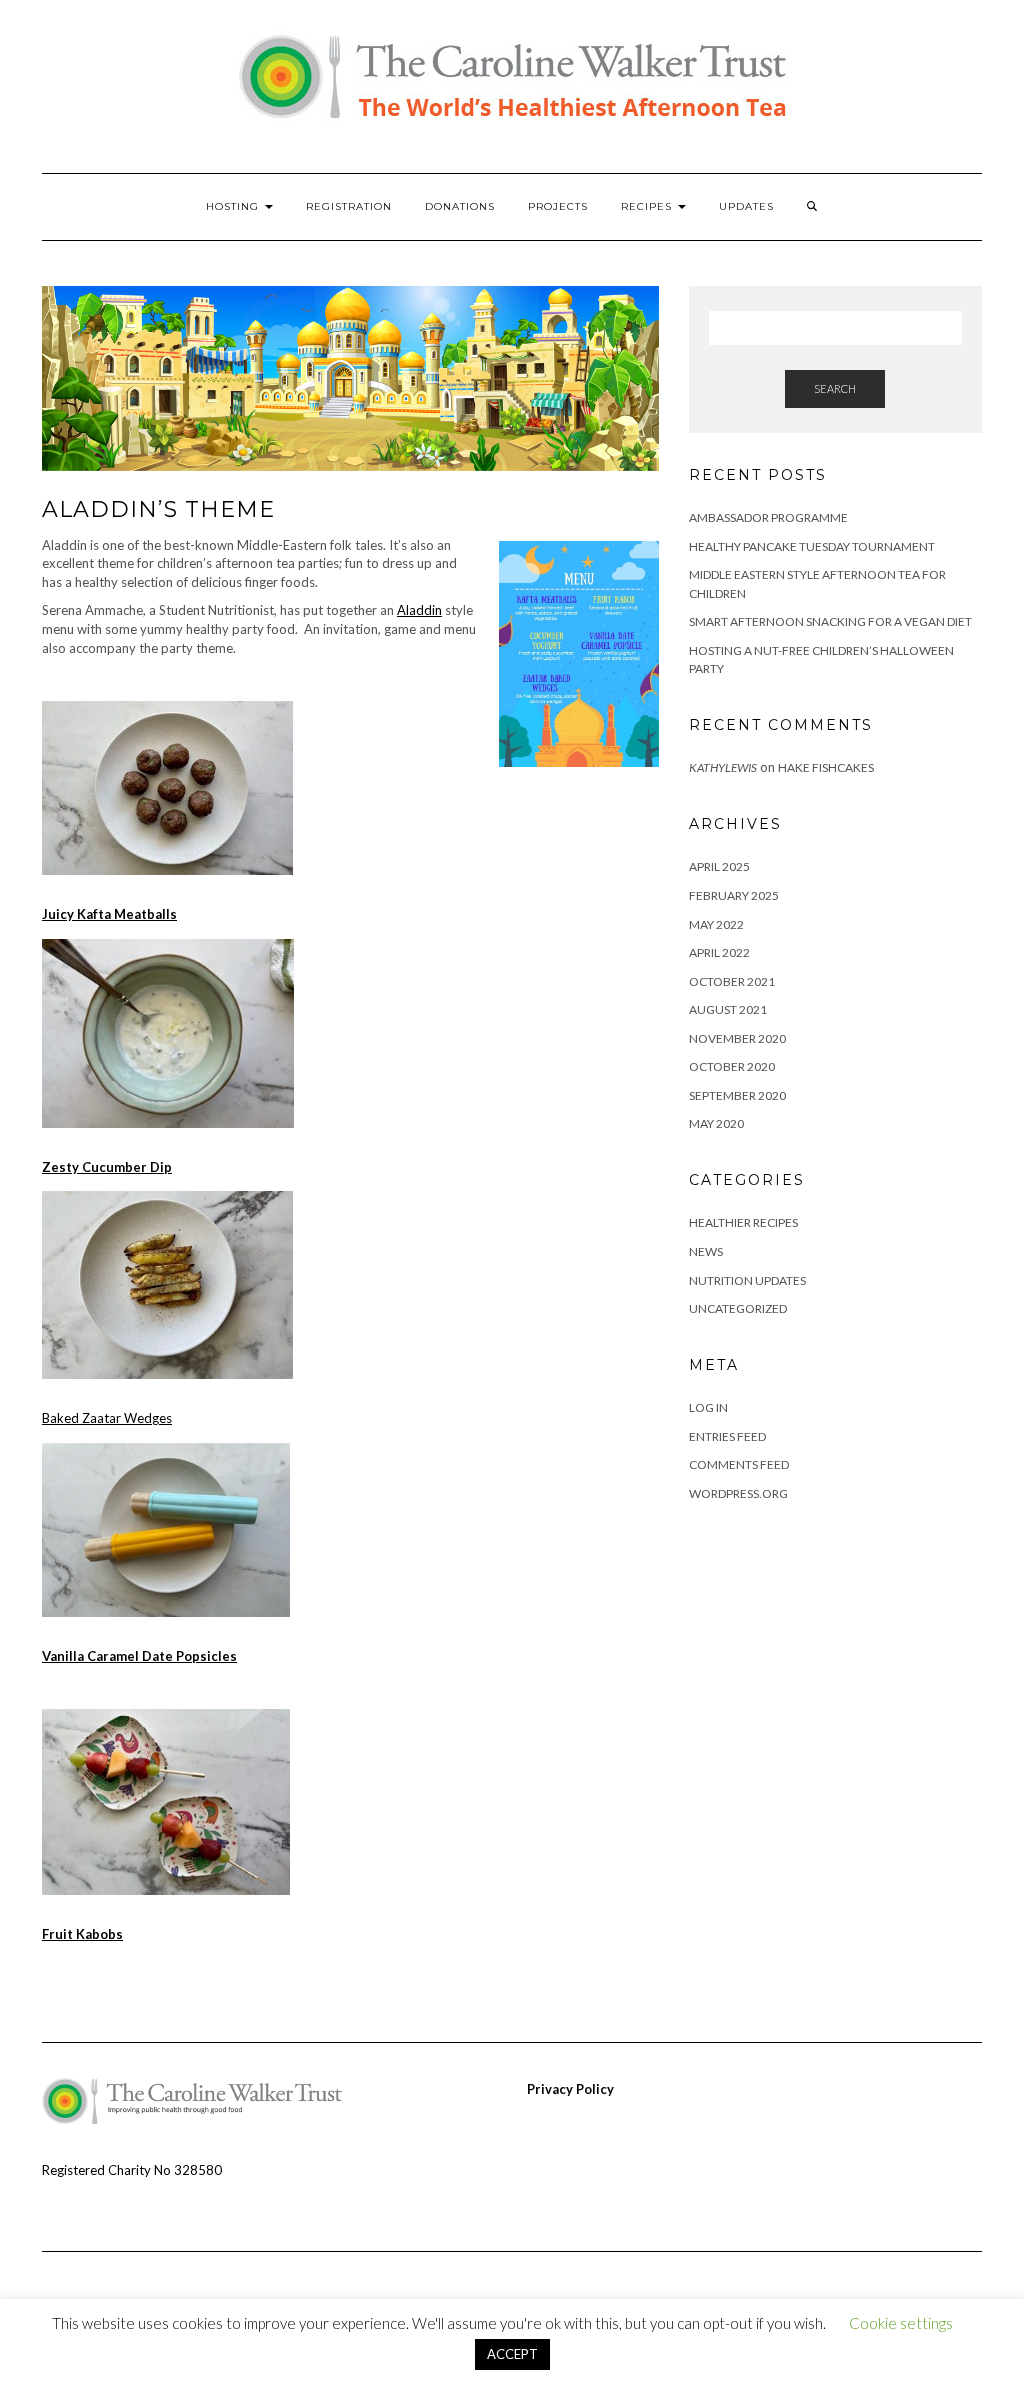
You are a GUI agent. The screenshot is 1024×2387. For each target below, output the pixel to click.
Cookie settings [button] (901, 2323)
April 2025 (719, 866)
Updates (746, 206)
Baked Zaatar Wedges (107, 1418)
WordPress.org (738, 1493)
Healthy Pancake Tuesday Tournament (812, 546)
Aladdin (419, 610)
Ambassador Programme (768, 517)
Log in (708, 1407)
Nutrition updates (747, 1280)
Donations (460, 206)
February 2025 (734, 895)
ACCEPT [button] (512, 2354)
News (706, 1251)
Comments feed (739, 1464)
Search (835, 388)
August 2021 (728, 1009)
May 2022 (716, 924)
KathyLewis (723, 767)
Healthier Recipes (743, 1222)
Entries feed (727, 1436)
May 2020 (716, 1123)
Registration (349, 206)
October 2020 (732, 1066)
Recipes (648, 206)
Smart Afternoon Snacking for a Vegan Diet (830, 621)
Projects (558, 206)
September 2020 (737, 1095)
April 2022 (719, 952)
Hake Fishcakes (826, 767)
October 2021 (732, 981)
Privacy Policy (570, 2089)
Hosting (234, 206)
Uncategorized (738, 1308)
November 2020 (737, 1038)
